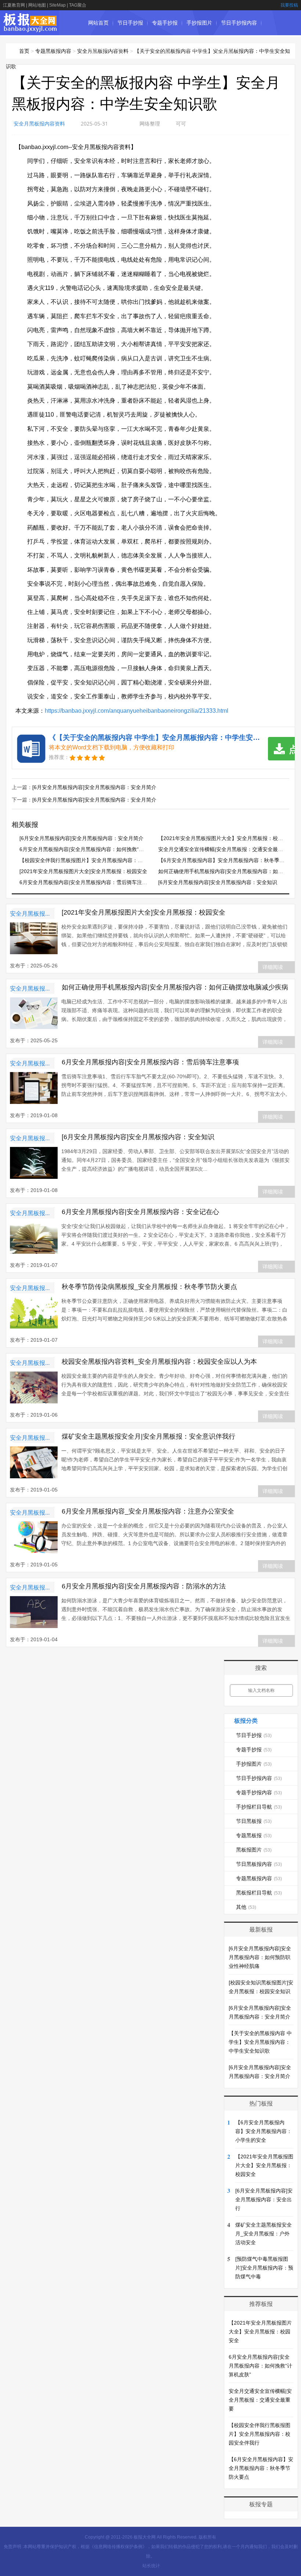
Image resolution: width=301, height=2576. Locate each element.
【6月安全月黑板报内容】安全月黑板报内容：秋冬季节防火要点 (261, 2468)
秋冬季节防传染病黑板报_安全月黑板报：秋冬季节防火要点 (149, 1287)
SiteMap (57, 5)
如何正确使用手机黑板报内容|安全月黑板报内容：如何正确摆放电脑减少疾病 (175, 987)
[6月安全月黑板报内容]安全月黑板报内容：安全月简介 (94, 787)
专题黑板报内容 (53, 51)
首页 (24, 51)
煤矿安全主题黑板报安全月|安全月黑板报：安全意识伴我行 (148, 1436)
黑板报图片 (254, 1850)
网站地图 (37, 5)
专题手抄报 (165, 23)
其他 (246, 1907)
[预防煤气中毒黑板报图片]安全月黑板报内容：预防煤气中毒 (264, 2268)
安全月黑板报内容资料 (39, 123)
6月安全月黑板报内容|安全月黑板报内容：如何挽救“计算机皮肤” (93, 849)
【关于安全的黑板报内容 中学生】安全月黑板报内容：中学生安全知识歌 (260, 2042)
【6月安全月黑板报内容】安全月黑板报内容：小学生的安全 (264, 2131)
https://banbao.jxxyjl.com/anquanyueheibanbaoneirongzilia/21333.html (137, 711)
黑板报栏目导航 (259, 1893)
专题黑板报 (225, 48)
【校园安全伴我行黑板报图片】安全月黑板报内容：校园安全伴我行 (97, 860)
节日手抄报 (130, 23)
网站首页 (98, 23)
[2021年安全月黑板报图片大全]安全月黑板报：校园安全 (83, 871)
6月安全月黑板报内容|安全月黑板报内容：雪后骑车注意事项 (88, 882)
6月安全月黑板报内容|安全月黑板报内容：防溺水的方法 (144, 1586)
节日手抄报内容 (239, 23)
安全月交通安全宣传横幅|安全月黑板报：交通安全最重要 (223, 849)
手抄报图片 (199, 23)
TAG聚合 (78, 5)
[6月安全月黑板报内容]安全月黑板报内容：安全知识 (218, 882)
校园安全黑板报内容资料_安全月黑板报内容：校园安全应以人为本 (159, 1362)
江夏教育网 (14, 5)
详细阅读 (273, 967)
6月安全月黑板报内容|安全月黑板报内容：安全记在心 (140, 1212)
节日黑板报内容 (259, 1864)
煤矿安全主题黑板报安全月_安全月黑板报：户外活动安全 (264, 2234)
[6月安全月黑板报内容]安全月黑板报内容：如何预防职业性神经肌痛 (260, 1957)
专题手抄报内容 (106, 48)
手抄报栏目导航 (151, 48)
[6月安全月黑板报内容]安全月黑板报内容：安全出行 (264, 2199)
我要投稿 (289, 5)
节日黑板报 (191, 48)
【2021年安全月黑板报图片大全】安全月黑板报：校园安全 (226, 838)
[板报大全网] (30, 28)
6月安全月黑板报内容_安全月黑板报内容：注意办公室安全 (148, 1511)
